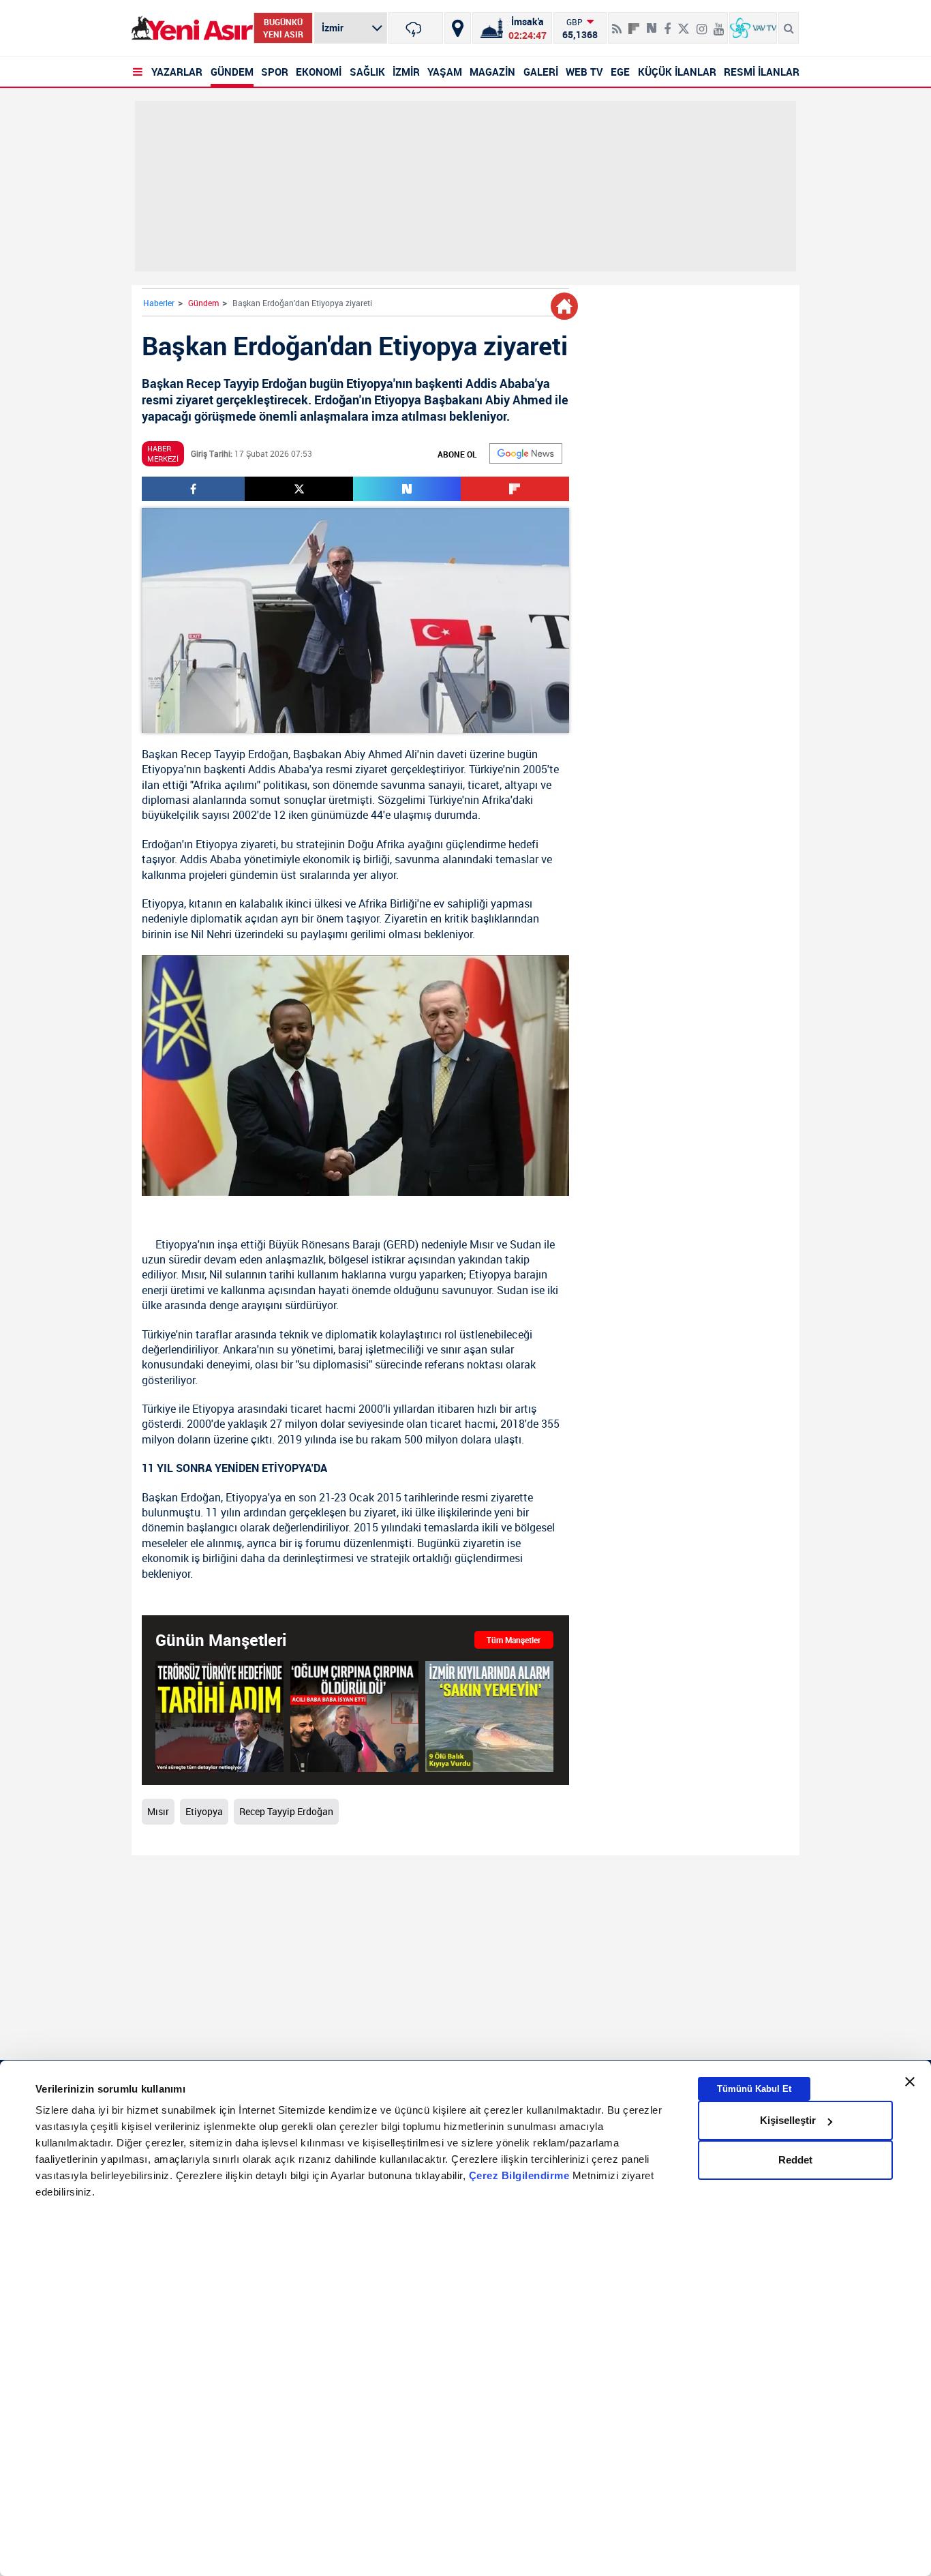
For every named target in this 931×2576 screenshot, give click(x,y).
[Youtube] (719, 23)
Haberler (159, 303)
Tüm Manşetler (514, 1640)
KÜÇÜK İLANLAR (677, 72)
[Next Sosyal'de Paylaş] (652, 23)
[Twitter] (684, 23)
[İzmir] (416, 28)
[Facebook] (667, 23)
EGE (620, 72)
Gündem (203, 303)
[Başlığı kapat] (910, 2082)
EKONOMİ (319, 72)
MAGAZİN (492, 72)
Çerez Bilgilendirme (521, 2176)
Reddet (795, 2160)
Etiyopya (163, 769)
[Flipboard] (634, 24)
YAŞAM (445, 72)
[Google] (526, 453)
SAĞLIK (367, 72)
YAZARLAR (177, 72)
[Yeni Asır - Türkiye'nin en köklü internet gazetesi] (192, 28)
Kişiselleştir (788, 2120)
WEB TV (584, 72)
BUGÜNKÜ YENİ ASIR (283, 28)
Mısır (482, 1244)
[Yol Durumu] (458, 28)
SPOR (275, 72)
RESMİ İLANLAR (762, 72)
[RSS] (617, 23)
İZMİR (406, 72)
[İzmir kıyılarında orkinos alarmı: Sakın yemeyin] (489, 1716)
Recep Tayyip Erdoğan (234, 754)
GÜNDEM (232, 72)
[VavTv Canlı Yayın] (753, 28)
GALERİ (541, 72)
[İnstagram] (702, 23)
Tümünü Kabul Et (754, 2089)
